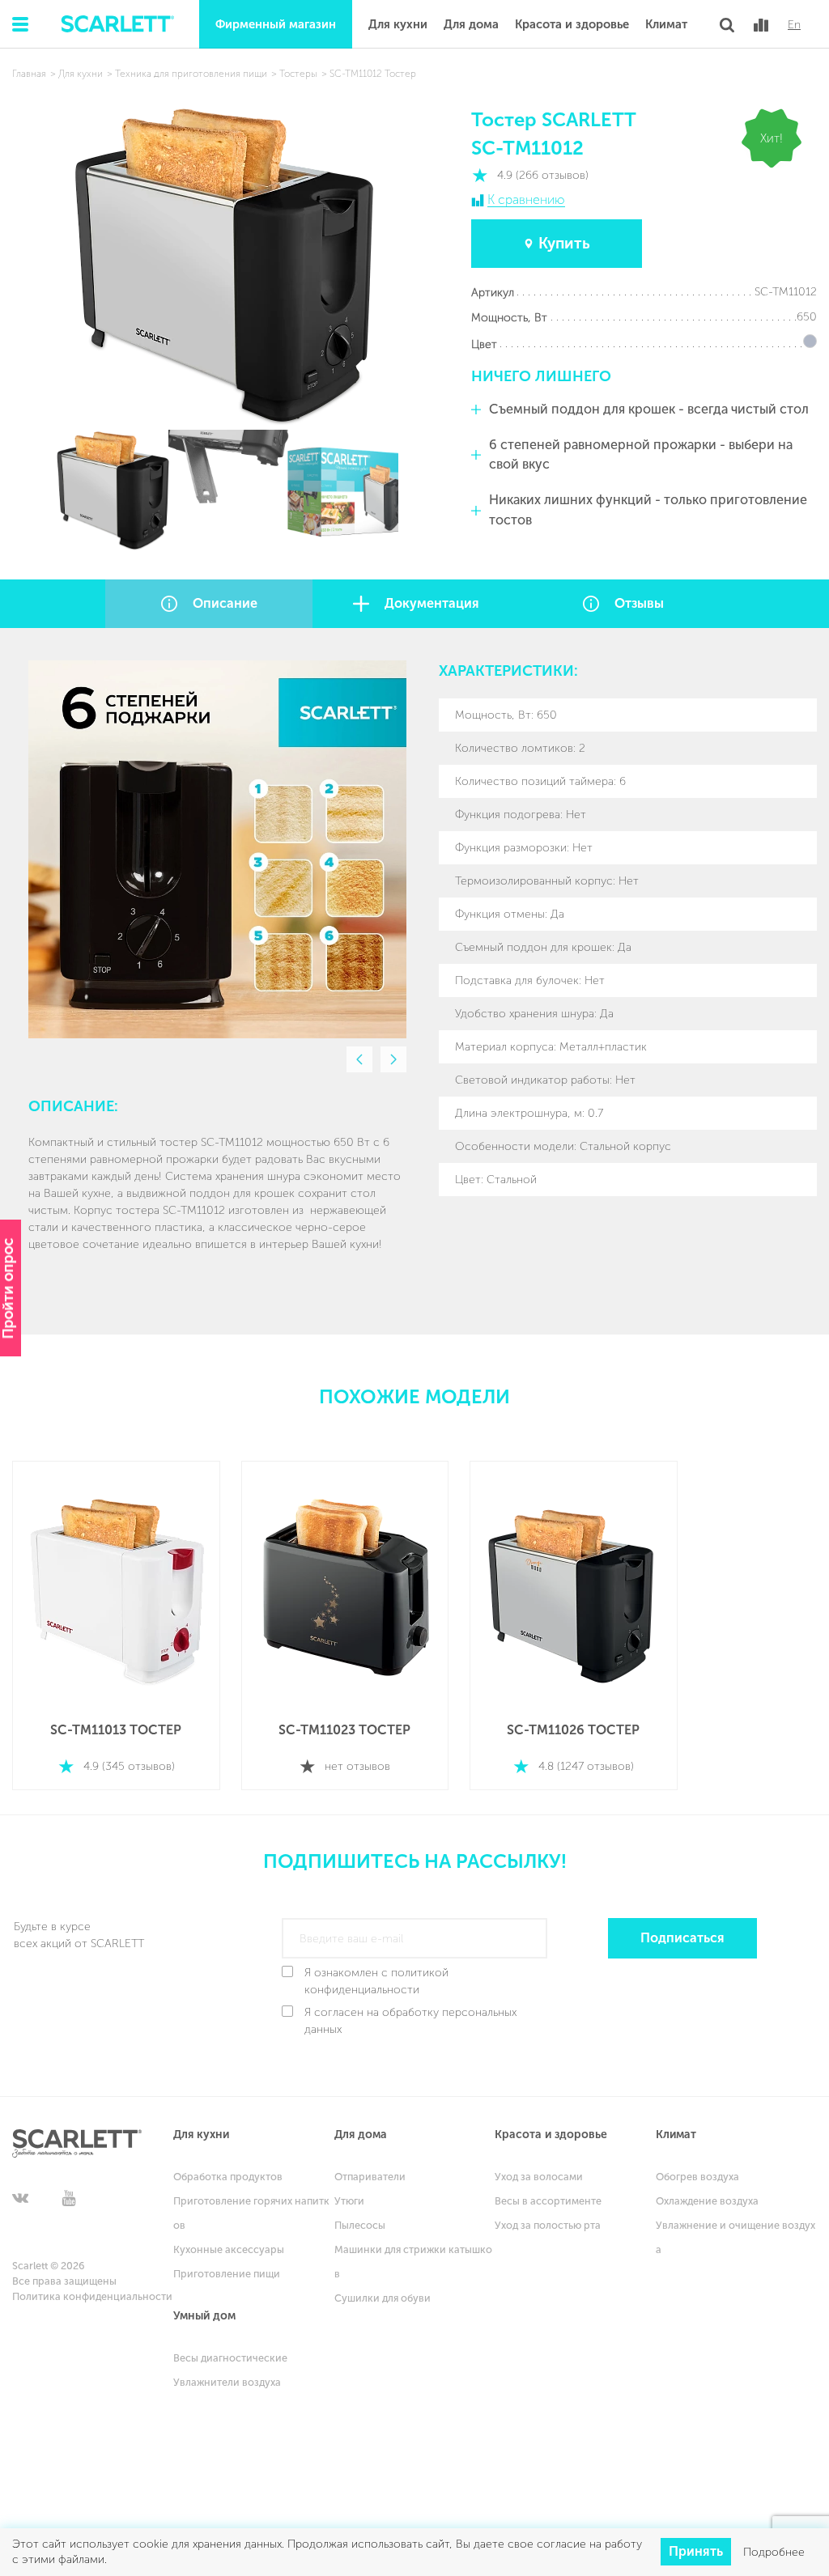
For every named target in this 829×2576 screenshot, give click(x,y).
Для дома (471, 24)
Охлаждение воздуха (707, 2201)
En (794, 25)
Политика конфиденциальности (92, 2296)
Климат (666, 24)
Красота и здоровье (572, 24)
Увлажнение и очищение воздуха (735, 2237)
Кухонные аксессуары (229, 2249)
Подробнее (774, 2552)
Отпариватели (370, 2177)
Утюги (349, 2201)
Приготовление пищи (227, 2274)
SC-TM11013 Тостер (116, 1730)
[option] (217, 849)
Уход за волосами (539, 2177)
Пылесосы (360, 2225)
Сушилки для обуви (383, 2298)
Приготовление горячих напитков (251, 2213)
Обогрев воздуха (697, 2177)
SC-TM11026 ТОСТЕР (573, 1730)
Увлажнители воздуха (227, 2382)
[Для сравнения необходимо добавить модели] (761, 25)
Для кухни (398, 24)
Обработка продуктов (228, 2177)
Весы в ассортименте (548, 2201)
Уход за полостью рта (548, 2225)
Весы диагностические (230, 2358)
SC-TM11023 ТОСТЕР (344, 1730)
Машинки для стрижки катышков (413, 2262)
